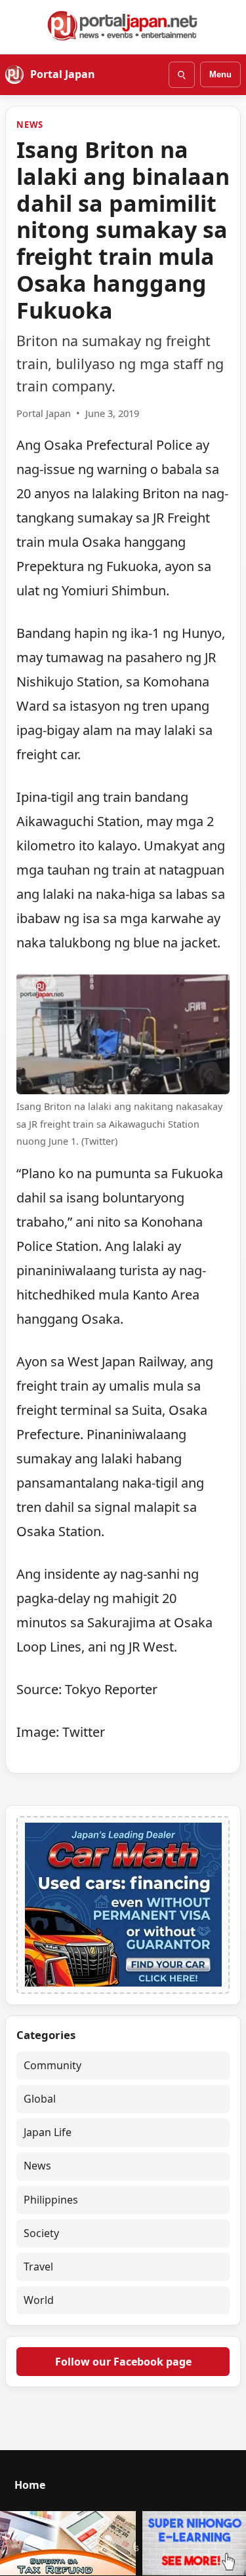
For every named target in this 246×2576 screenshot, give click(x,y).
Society (41, 2233)
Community (52, 2065)
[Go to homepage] (123, 26)
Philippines (51, 2200)
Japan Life (48, 2132)
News (30, 125)
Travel (38, 2267)
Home (30, 2485)
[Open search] (182, 75)
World (39, 2300)
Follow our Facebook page (123, 2362)
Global (40, 2099)
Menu (220, 74)
